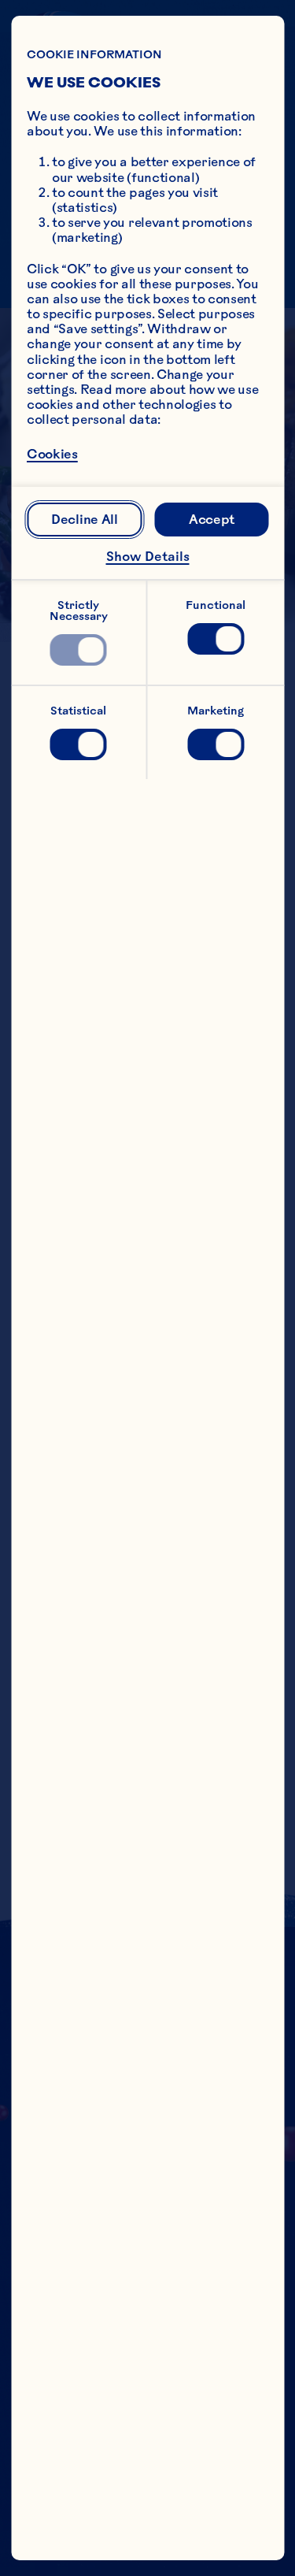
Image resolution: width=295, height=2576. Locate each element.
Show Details (148, 556)
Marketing (216, 711)
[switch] (79, 650)
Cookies (52, 454)
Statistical (78, 711)
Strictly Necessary (79, 611)
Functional (216, 605)
